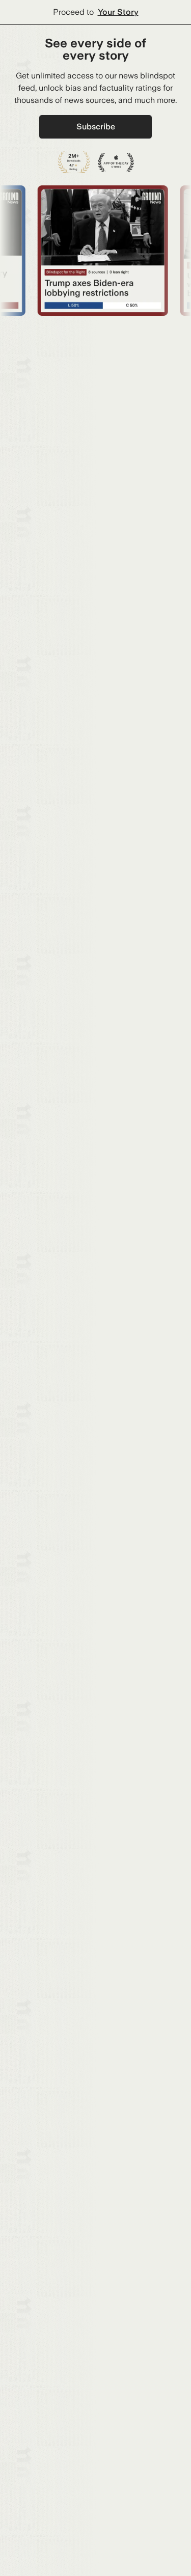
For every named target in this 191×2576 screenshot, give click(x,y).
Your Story (118, 12)
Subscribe (96, 127)
